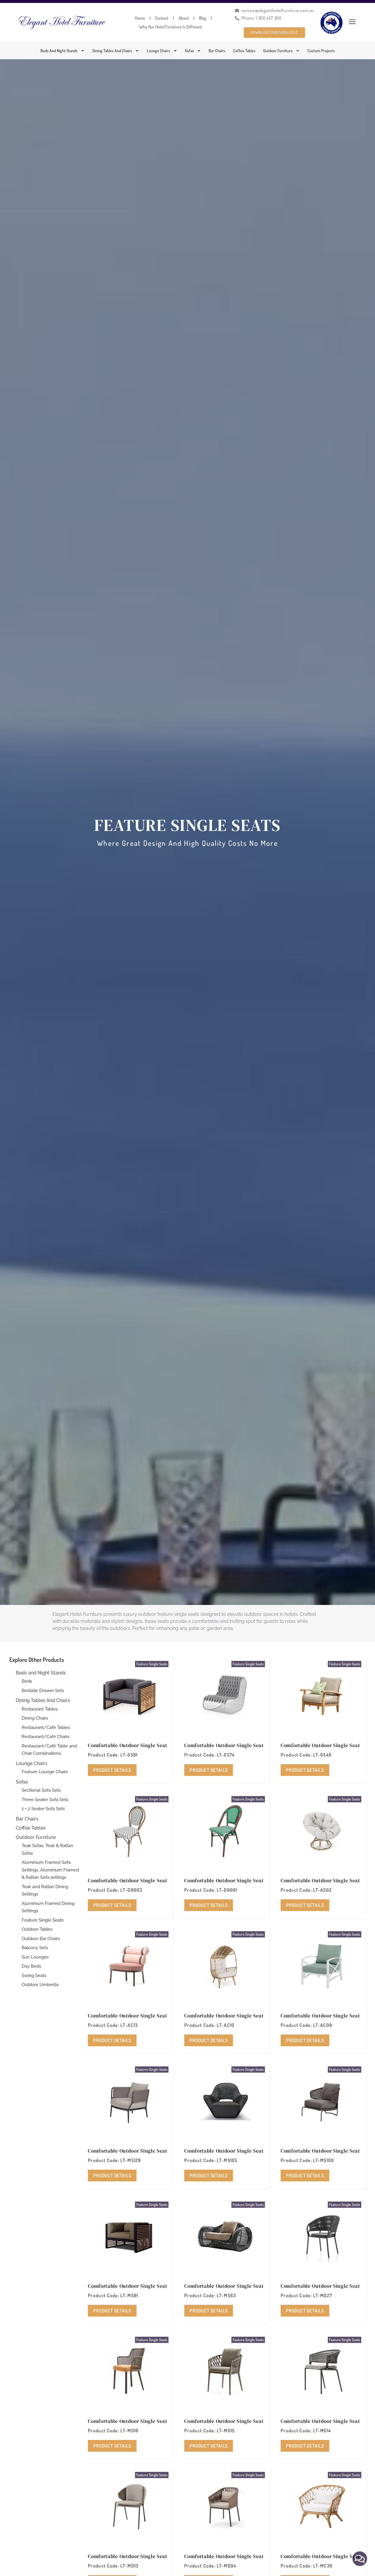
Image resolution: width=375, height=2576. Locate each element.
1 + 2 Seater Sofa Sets (43, 1809)
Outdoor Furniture (278, 51)
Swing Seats (34, 1976)
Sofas (189, 51)
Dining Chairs (35, 1718)
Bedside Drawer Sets (43, 1691)
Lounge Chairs (158, 51)
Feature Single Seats (43, 1920)
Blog (203, 18)
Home (140, 18)
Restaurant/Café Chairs (46, 1737)
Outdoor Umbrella (40, 1985)
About (184, 18)
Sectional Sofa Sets (41, 1790)
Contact (162, 18)
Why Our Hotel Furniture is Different (171, 27)
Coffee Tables (244, 51)
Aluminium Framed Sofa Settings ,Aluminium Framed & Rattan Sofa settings (50, 1870)
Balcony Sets (35, 1948)
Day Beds (31, 1966)
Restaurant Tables (40, 1709)
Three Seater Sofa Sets (45, 1800)
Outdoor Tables (37, 1929)
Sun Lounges (35, 1957)
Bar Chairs (217, 51)
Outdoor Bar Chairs (41, 1939)
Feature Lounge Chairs (45, 1772)
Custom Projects (321, 51)
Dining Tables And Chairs (112, 51)
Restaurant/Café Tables (46, 1727)
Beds (27, 1681)
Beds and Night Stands (59, 51)
